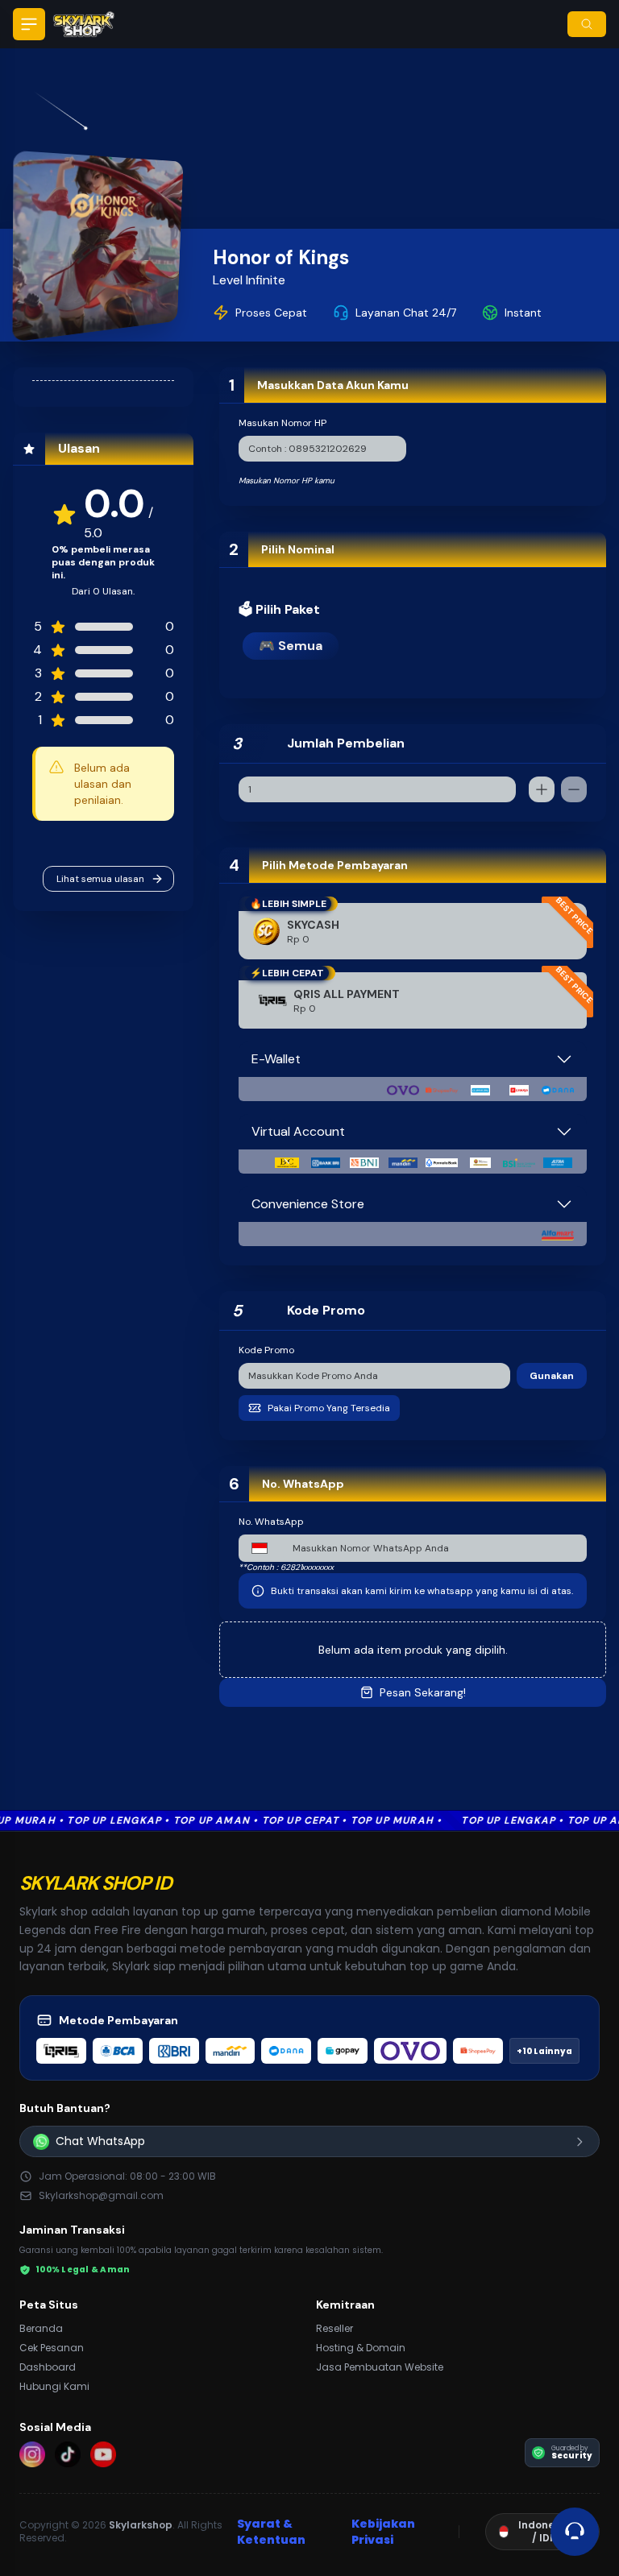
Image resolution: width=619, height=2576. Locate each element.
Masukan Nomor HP (282, 423)
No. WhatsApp (271, 1522)
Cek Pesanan (52, 2348)
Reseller (334, 2328)
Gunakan (552, 1376)
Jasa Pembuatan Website (380, 2367)
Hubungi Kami (54, 2386)
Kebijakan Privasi (383, 2532)
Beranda (41, 2328)
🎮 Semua (291, 646)
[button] (29, 24)
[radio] (413, 1000)
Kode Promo (266, 1350)
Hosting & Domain (361, 2348)
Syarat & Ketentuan (271, 2532)
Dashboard (48, 2367)
